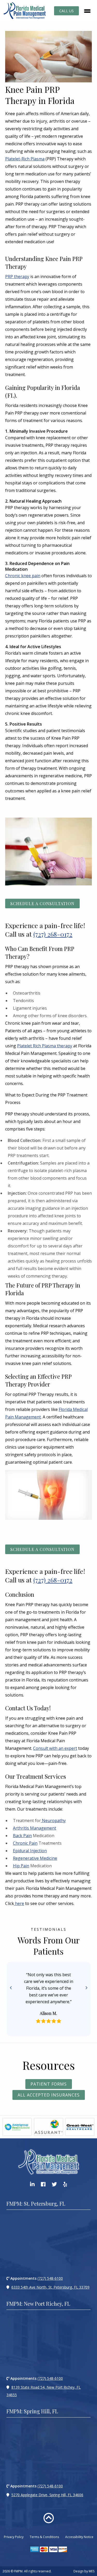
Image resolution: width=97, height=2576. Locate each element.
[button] (11, 1988)
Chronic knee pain (23, 576)
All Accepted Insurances (49, 2095)
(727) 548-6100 (50, 2278)
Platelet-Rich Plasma (25, 159)
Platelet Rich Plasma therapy (45, 1046)
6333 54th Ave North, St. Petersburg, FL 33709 (50, 2287)
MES (92, 2571)
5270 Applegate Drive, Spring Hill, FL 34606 (47, 2495)
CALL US (66, 11)
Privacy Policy (14, 2537)
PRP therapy (17, 277)
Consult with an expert (55, 1748)
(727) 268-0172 (53, 934)
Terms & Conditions (44, 2537)
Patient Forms (49, 2084)
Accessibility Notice (79, 2537)
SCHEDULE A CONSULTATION (42, 903)
